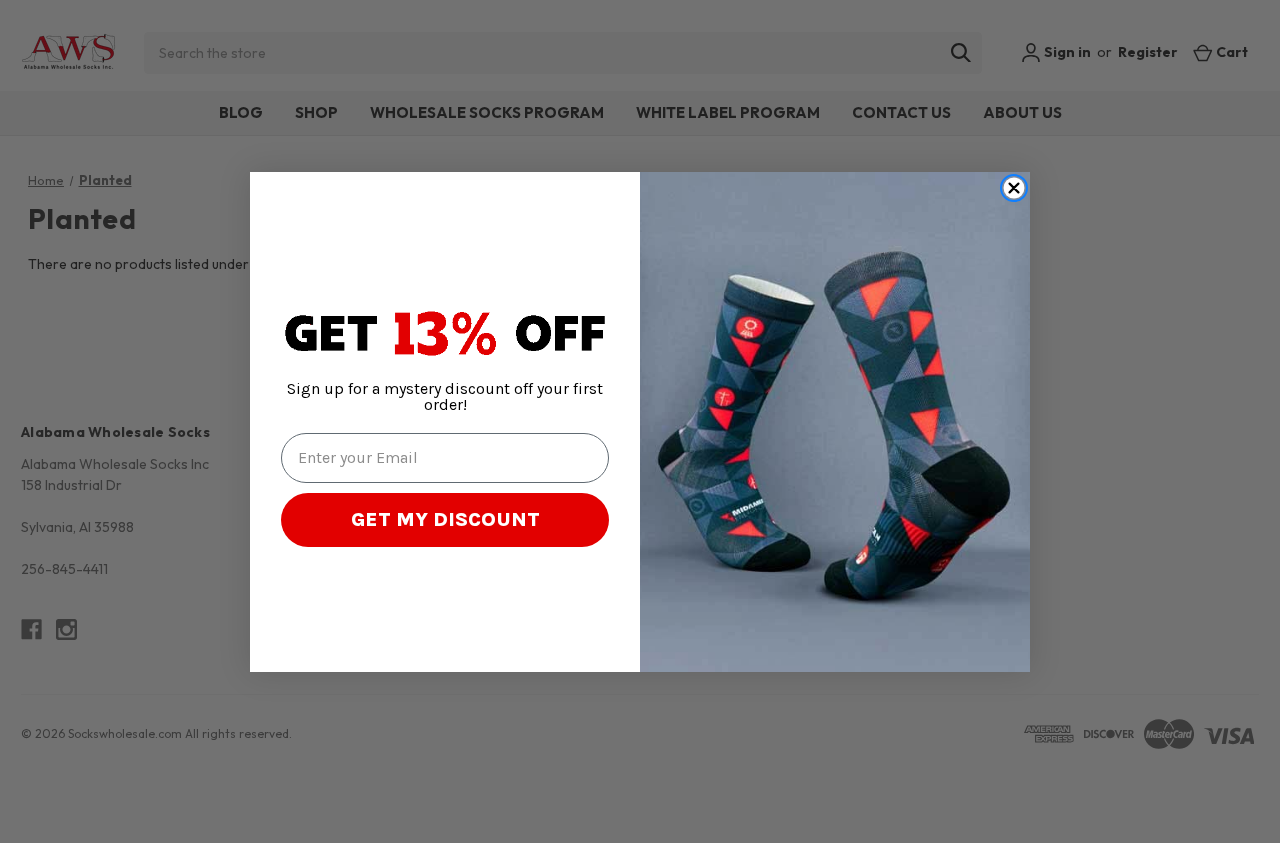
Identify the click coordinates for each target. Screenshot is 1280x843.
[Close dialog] (1014, 188)
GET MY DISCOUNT (445, 519)
